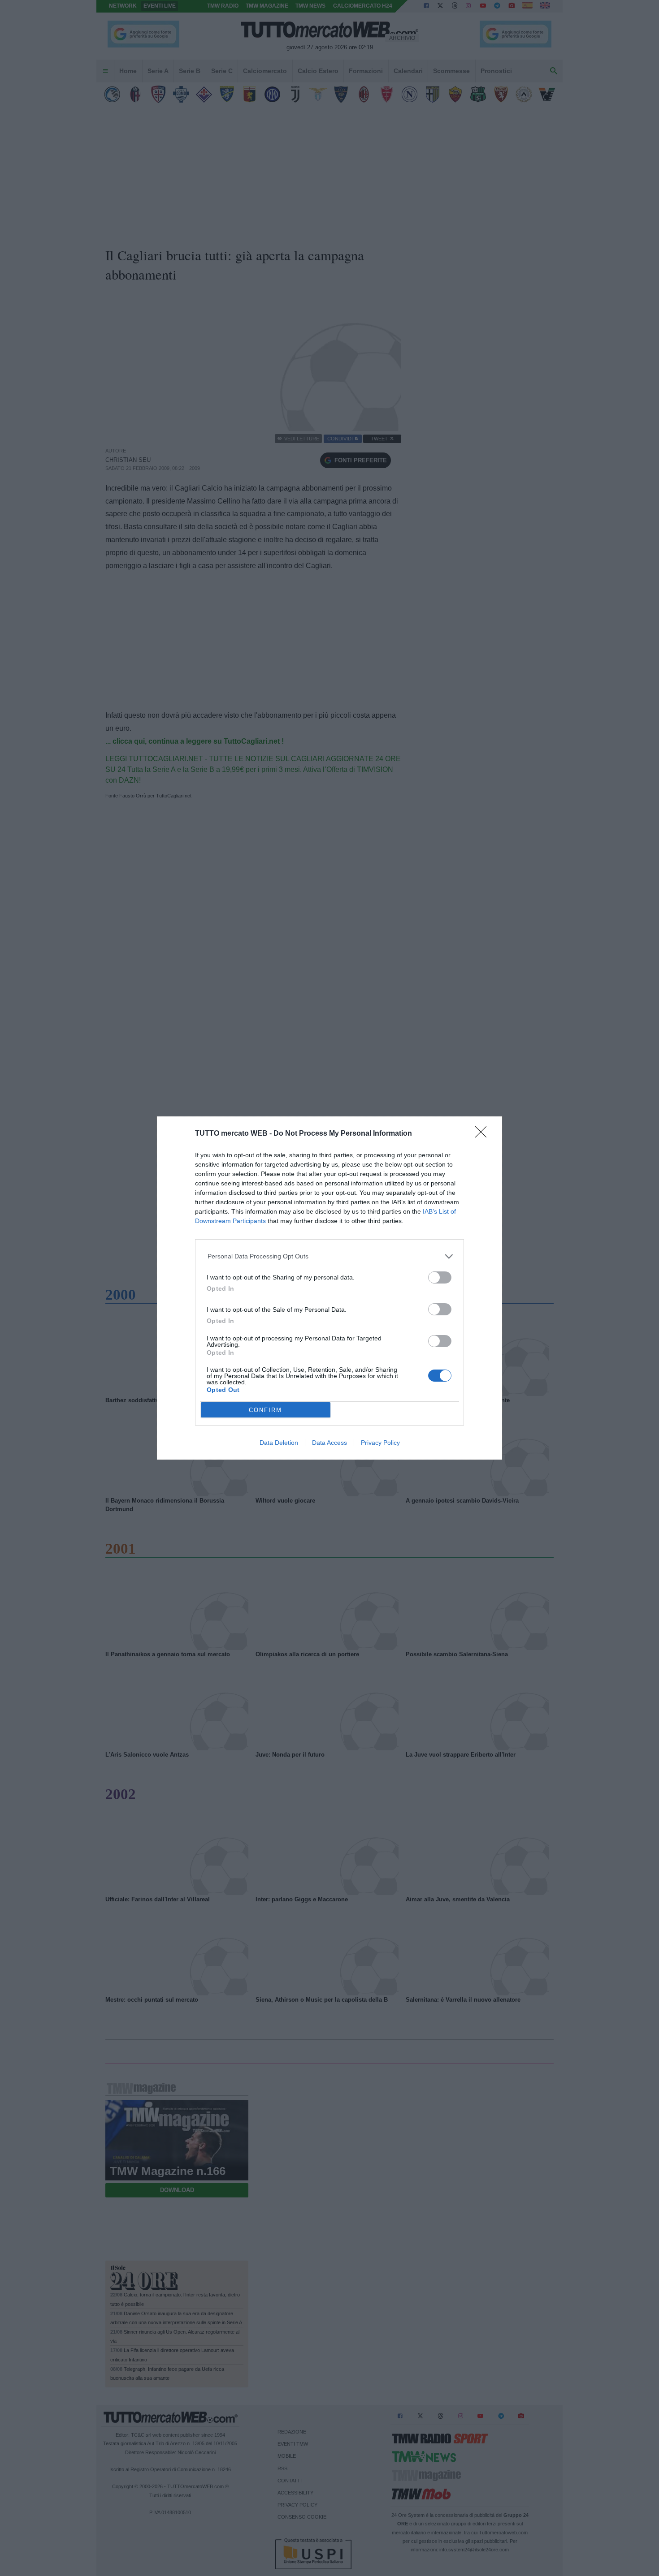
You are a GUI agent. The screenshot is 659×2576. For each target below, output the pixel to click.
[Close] (484, 1135)
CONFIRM (265, 1410)
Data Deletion (279, 1443)
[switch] (440, 1277)
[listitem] (330, 1256)
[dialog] (329, 1288)
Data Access (329, 1443)
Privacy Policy (380, 1443)
